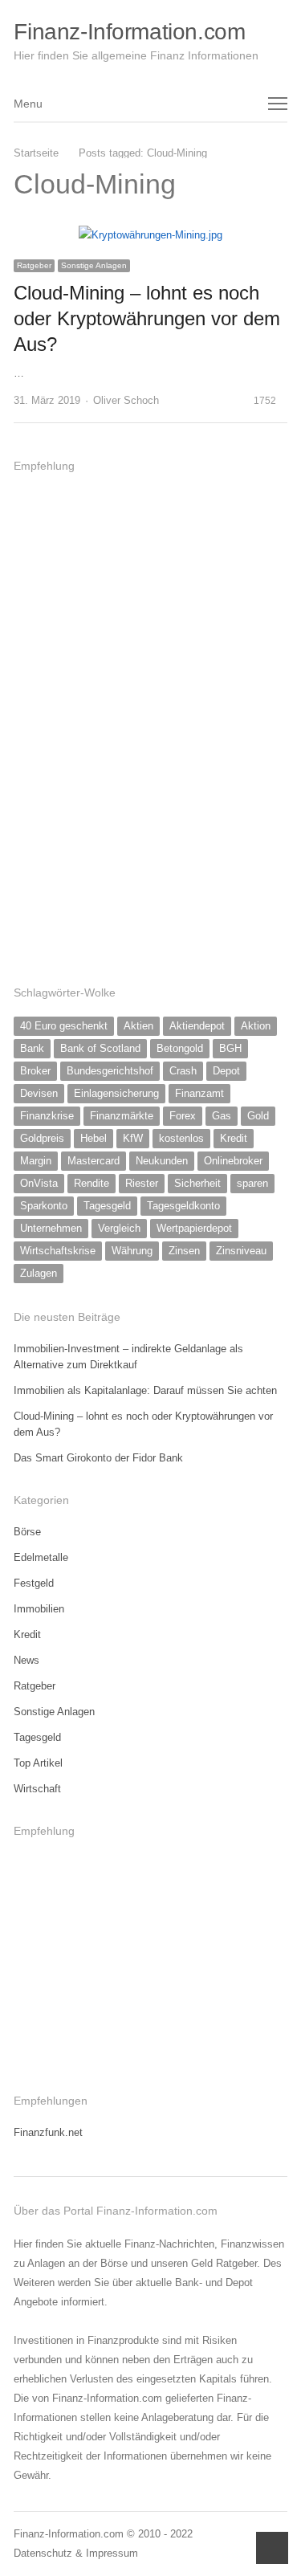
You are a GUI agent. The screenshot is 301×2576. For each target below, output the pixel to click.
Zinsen (184, 1251)
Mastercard (94, 1161)
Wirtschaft (37, 1789)
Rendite (92, 1183)
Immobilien (39, 1609)
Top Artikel (38, 1763)
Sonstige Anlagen (94, 265)
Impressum (112, 2553)
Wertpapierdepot (194, 1228)
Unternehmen (51, 1228)
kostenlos (181, 1138)
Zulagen (39, 1273)
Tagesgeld (107, 1206)
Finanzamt (199, 1093)
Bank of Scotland (100, 1048)
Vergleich (119, 1228)
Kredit (234, 1138)
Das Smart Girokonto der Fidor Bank (98, 1458)
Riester (142, 1183)
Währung (132, 1251)
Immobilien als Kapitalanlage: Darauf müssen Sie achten (145, 1390)
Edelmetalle (41, 1557)
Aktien (138, 1026)
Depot (226, 1071)
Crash (183, 1071)
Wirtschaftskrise (58, 1251)
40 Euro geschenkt (64, 1026)
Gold (258, 1116)
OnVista (39, 1183)
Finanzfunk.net (48, 2132)
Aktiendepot (197, 1026)
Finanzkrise (47, 1116)
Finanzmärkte (122, 1116)
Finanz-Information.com (129, 32)
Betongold (180, 1048)
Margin (36, 1161)
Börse (27, 1532)
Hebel (94, 1138)
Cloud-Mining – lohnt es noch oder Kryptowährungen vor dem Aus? (147, 318)
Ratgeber (34, 265)
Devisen (39, 1093)
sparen (252, 1183)
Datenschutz (43, 2553)
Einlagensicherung (116, 1093)
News (26, 1660)
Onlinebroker (233, 1161)
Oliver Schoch (126, 400)
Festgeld (34, 1583)
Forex (183, 1116)
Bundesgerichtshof (110, 1071)
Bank (32, 1048)
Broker (35, 1071)
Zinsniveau (241, 1251)
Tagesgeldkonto (183, 1206)
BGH (230, 1048)
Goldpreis (42, 1138)
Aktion (256, 1026)
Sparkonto (44, 1206)
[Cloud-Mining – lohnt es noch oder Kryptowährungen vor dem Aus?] (150, 235)
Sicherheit (197, 1183)
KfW (133, 1138)
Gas (222, 1116)
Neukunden (162, 1161)
